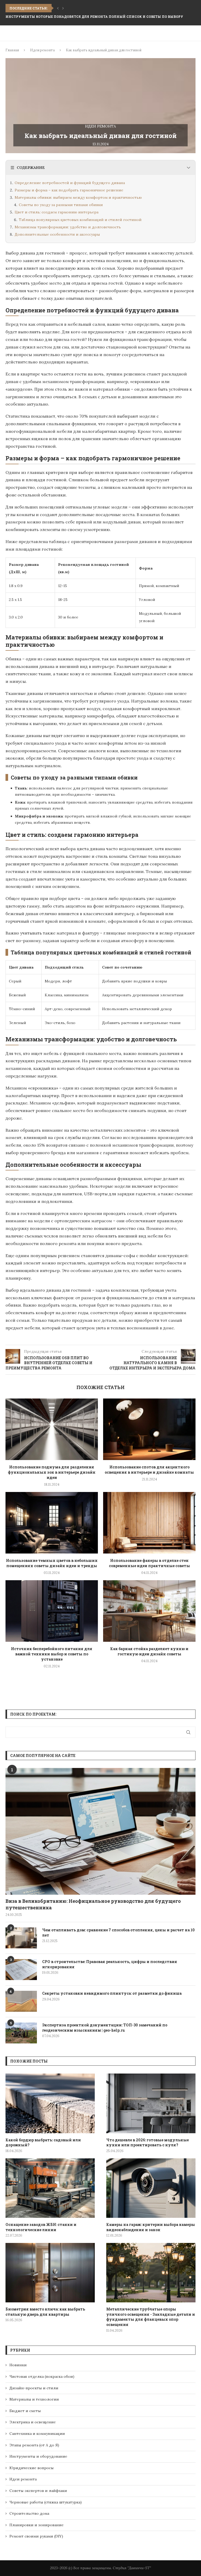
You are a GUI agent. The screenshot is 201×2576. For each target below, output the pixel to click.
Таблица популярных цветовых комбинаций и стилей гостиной (80, 220)
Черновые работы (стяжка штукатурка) (46, 2502)
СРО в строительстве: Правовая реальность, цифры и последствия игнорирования (110, 1964)
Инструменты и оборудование (38, 2456)
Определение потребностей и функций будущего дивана (70, 183)
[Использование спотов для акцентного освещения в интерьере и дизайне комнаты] (149, 1429)
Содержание (31, 168)
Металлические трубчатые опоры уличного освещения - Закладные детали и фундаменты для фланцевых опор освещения (151, 2317)
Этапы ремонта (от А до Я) (34, 2445)
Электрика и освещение (33, 2422)
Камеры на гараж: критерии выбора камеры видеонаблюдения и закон (151, 2227)
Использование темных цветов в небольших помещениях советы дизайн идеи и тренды (52, 1563)
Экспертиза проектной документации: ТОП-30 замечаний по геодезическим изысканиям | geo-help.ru (105, 2028)
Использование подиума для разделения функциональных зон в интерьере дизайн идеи (52, 1472)
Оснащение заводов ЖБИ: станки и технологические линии (41, 2227)
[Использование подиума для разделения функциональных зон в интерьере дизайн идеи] (52, 1429)
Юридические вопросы (32, 2468)
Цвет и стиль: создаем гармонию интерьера (57, 212)
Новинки (18, 2365)
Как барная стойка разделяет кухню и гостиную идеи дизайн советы (149, 1651)
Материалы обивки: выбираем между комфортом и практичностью (78, 197)
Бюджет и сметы (25, 2411)
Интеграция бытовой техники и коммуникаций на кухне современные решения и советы (99, 16)
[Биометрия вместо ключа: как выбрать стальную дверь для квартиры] (50, 2273)
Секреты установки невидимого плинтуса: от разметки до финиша (112, 1993)
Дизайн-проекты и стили (34, 2388)
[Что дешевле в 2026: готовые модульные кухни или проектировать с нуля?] (151, 2103)
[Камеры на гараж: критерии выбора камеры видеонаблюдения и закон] (151, 2188)
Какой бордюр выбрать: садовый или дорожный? (43, 2143)
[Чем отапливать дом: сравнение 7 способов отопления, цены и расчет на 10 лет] (21, 1938)
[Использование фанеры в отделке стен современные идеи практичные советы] (149, 1523)
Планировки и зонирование (37, 2525)
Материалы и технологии (34, 2399)
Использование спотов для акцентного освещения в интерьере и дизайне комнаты (149, 1470)
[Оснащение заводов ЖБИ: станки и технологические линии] (50, 2188)
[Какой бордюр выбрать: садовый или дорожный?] (50, 2103)
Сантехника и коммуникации (37, 2434)
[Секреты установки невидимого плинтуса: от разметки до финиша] (21, 2001)
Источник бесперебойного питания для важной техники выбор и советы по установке (52, 1654)
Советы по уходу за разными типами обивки (61, 205)
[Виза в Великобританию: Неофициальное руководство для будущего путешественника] (100, 1831)
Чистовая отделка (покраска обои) (42, 2376)
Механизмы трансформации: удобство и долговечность (68, 227)
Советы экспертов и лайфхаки (38, 2491)
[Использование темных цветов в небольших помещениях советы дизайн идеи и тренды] (52, 1523)
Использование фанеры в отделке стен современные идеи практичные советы (149, 1563)
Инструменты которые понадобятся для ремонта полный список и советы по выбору (94, 8)
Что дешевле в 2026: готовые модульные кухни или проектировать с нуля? (147, 2143)
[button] (58, 8)
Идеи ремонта (42, 50)
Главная (12, 50)
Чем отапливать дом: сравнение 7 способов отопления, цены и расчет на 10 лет (118, 1933)
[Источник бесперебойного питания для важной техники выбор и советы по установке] (52, 1611)
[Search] (193, 33)
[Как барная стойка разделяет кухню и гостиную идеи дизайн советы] (149, 1611)
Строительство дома (29, 2513)
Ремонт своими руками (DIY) (36, 2536)
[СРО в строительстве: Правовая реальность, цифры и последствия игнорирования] (21, 1970)
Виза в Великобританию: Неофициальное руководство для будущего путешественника (93, 1904)
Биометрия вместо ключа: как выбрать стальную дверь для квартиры (45, 2312)
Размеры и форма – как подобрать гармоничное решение (69, 190)
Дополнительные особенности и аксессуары (57, 234)
